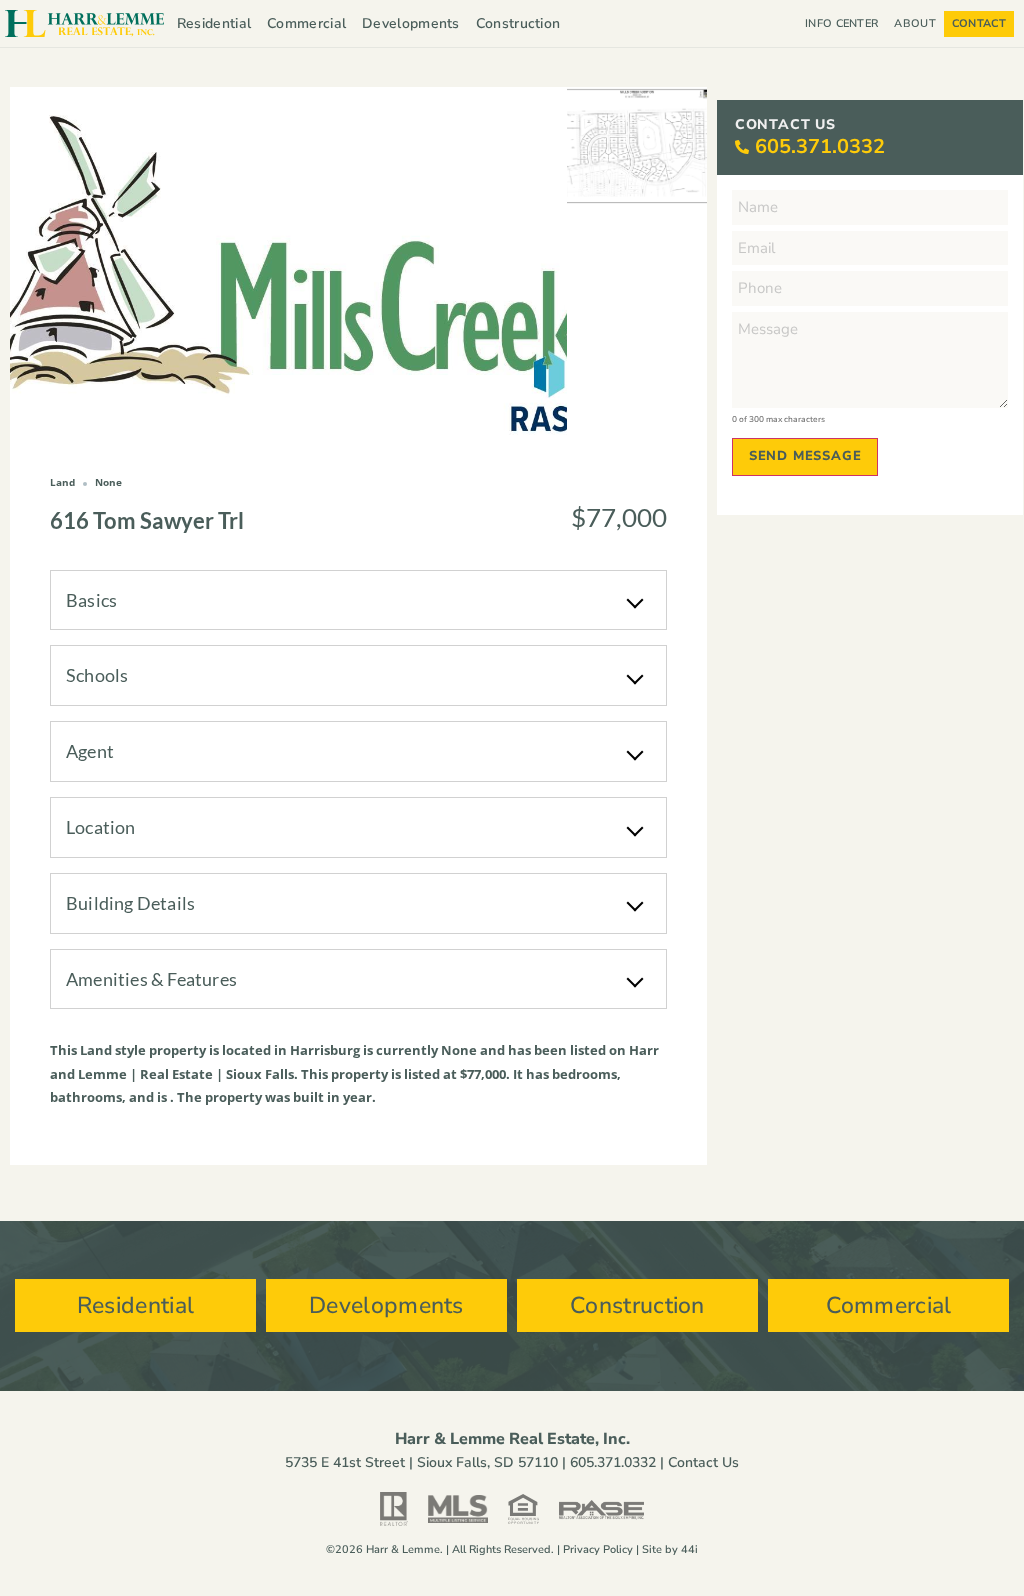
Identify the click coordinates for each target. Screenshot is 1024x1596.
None (459, 1050)
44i (689, 1549)
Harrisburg (325, 1050)
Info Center (841, 23)
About (915, 23)
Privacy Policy (598, 1549)
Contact (979, 23)
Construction (518, 23)
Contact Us (703, 1462)
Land (96, 1050)
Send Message (805, 456)
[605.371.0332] (742, 147)
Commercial (306, 23)
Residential (214, 23)
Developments (411, 23)
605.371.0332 (820, 146)
